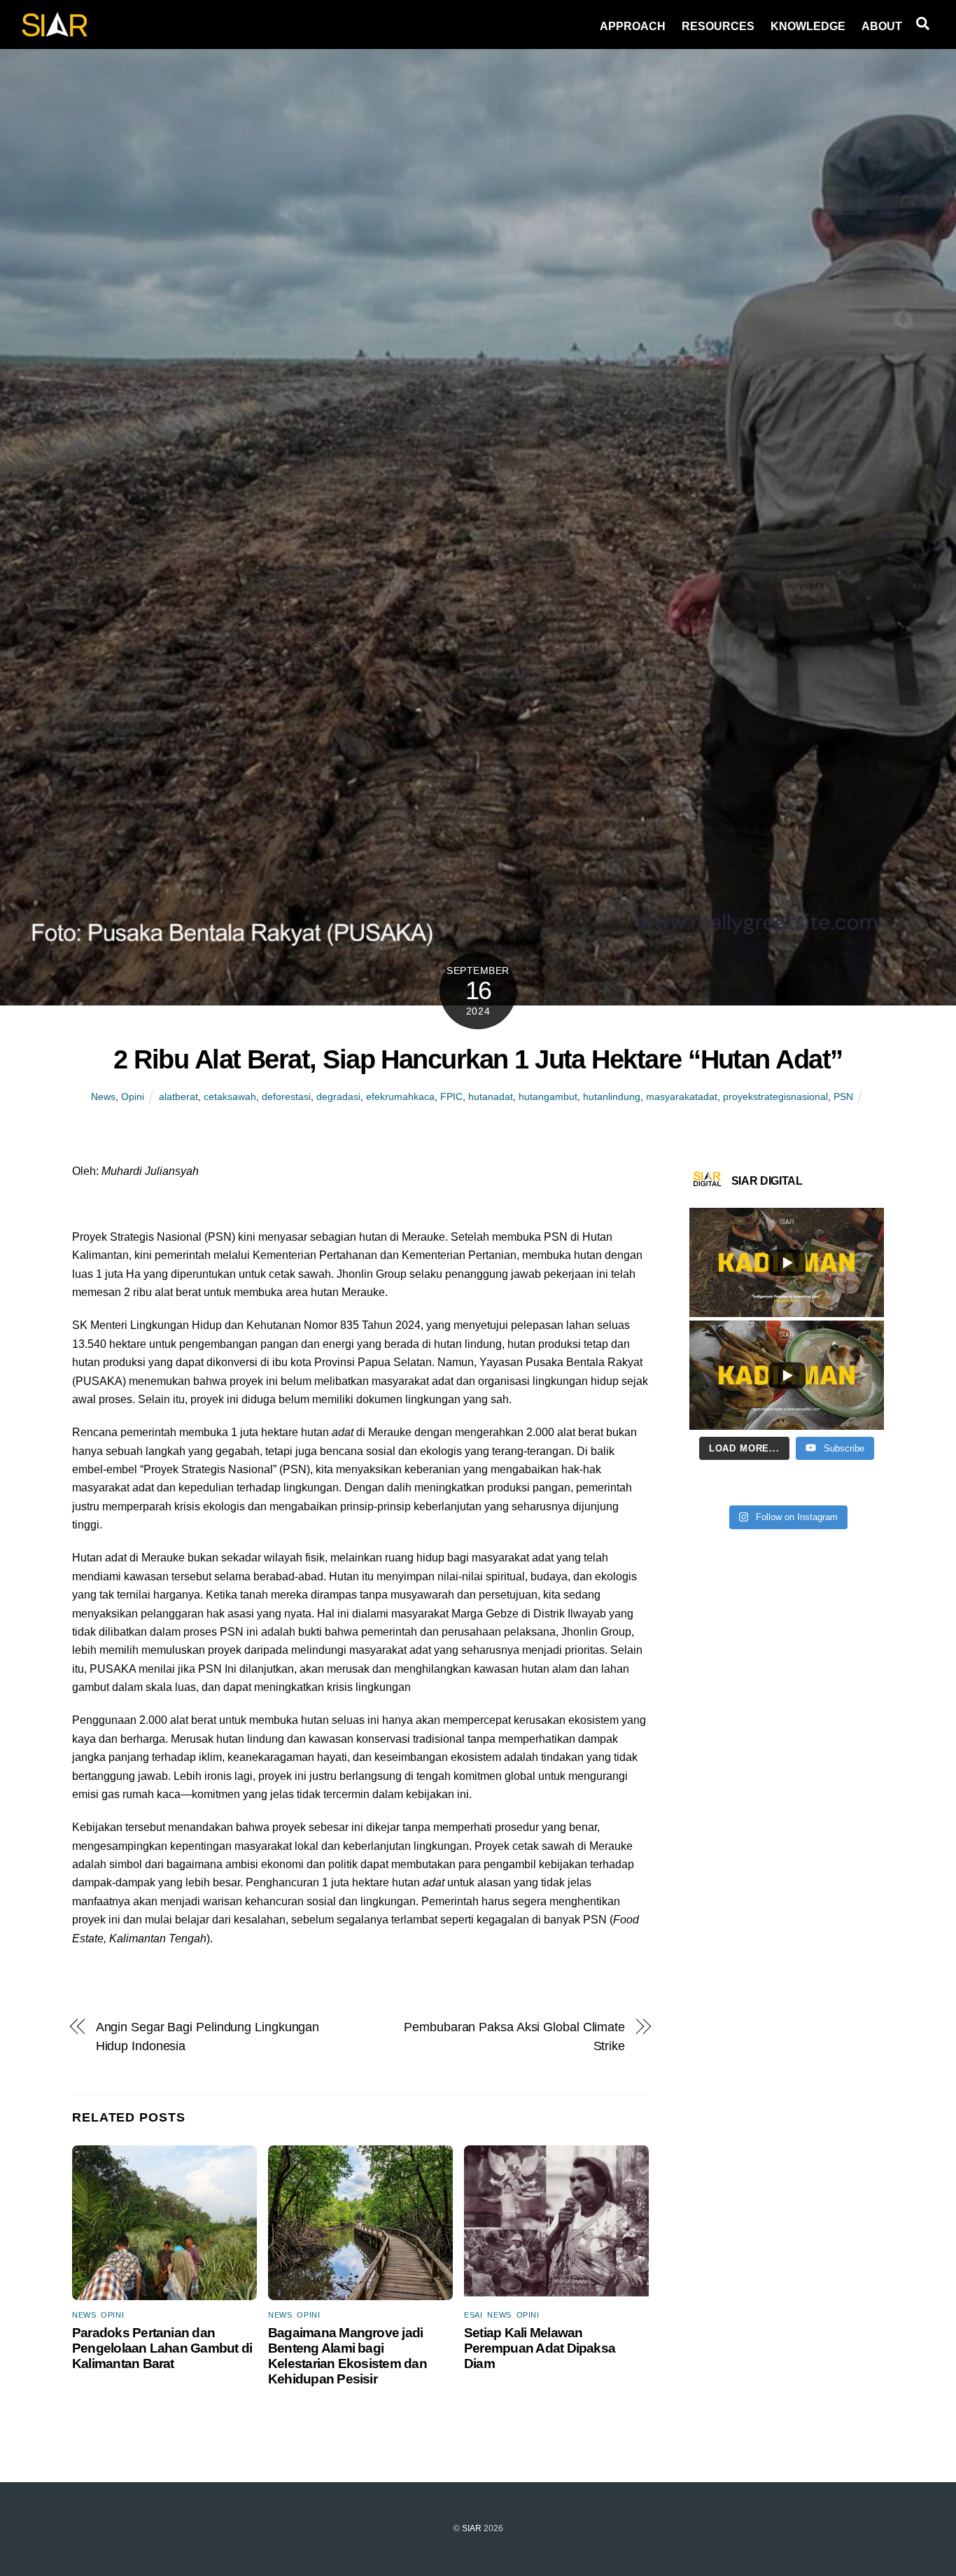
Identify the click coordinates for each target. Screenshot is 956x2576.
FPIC (451, 1096)
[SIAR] (55, 33)
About (882, 26)
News (103, 1096)
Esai (473, 2315)
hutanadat (491, 1096)
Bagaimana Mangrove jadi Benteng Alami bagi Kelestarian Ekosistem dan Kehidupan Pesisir (347, 2356)
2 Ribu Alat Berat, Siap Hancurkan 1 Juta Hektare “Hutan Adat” (478, 1059)
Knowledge (808, 26)
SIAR (472, 2528)
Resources (718, 26)
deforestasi (286, 1096)
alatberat (178, 1096)
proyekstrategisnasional (775, 1096)
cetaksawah (230, 1096)
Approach (633, 26)
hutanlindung (612, 1096)
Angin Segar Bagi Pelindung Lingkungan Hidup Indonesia (208, 2036)
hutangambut (548, 1096)
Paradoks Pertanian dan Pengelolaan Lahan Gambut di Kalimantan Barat (162, 2348)
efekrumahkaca (400, 1096)
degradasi (338, 1096)
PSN (843, 1096)
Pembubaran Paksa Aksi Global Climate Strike (514, 2036)
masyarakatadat (682, 1096)
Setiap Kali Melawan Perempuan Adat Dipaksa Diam (540, 2348)
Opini (133, 1096)
